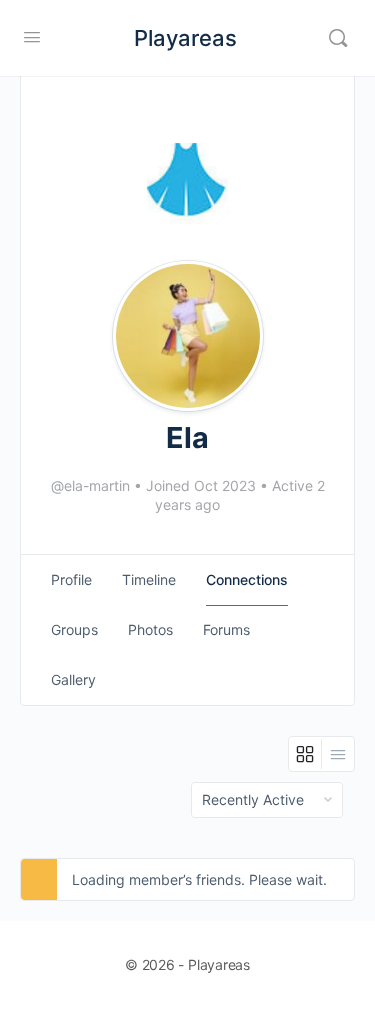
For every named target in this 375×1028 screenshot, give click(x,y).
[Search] (338, 38)
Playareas (185, 38)
